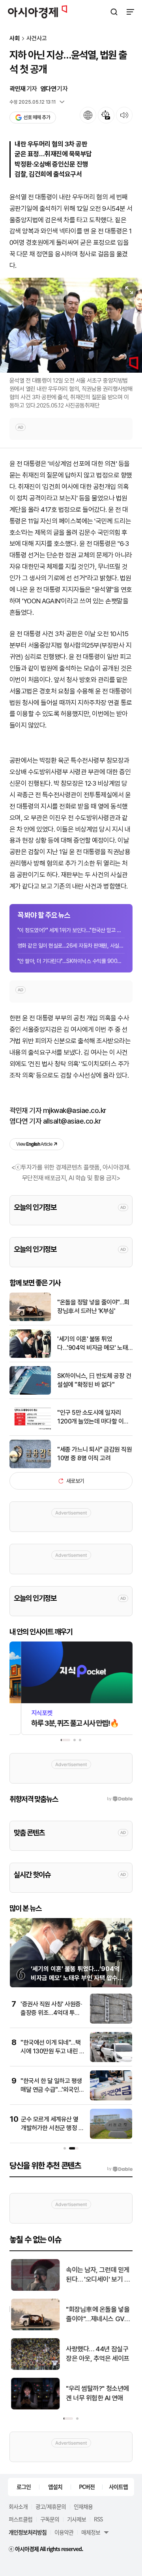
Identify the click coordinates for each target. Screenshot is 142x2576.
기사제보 (77, 2519)
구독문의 (50, 2519)
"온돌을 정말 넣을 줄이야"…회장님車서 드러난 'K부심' (93, 1307)
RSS (98, 2519)
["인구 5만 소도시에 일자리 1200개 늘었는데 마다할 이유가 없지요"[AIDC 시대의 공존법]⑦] (30, 1430)
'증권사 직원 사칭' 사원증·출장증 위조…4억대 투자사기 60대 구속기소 (51, 2013)
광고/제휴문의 (51, 2506)
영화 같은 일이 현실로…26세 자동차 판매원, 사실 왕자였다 (71, 946)
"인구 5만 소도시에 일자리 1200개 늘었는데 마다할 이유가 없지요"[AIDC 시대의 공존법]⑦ (93, 1418)
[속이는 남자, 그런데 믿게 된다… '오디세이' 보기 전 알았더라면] (34, 2289)
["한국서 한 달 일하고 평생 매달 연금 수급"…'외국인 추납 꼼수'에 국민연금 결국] (111, 2099)
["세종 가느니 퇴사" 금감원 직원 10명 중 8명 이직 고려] (30, 1466)
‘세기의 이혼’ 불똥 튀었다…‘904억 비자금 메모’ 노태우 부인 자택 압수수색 (77, 1978)
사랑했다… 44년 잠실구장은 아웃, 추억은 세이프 (96, 2354)
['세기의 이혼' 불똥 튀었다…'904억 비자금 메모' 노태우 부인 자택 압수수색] (30, 1356)
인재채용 (83, 2506)
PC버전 (87, 2487)
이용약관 (64, 2532)
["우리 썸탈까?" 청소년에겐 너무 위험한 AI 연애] (34, 2408)
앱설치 (55, 2487)
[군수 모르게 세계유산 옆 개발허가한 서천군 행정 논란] (111, 2137)
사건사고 (37, 39)
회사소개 (18, 2506)
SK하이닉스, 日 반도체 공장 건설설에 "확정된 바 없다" (94, 1380)
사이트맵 (118, 2487)
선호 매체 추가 (37, 117)
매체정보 (91, 2532)
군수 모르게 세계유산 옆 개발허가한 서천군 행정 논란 (52, 2128)
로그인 (24, 2487)
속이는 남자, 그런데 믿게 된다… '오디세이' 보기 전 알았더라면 (97, 2275)
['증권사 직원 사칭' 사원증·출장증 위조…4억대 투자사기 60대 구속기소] (111, 2022)
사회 (15, 39)
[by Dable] (120, 2169)
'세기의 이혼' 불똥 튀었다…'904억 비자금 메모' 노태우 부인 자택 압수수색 (92, 1344)
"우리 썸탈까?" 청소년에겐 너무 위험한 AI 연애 (96, 2393)
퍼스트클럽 (21, 2519)
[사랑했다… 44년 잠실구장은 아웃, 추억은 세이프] (34, 2368)
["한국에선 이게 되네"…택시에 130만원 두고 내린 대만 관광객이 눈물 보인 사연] (111, 2060)
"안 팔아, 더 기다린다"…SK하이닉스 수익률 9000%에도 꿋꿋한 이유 (71, 961)
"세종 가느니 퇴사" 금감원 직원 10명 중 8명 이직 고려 (94, 1454)
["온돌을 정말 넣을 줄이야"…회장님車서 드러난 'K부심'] (30, 1319)
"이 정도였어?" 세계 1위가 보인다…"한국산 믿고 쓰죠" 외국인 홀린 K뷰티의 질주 (71, 930)
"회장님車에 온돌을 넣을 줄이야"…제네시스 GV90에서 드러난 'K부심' (98, 2315)
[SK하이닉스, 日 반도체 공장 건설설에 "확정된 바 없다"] (30, 1393)
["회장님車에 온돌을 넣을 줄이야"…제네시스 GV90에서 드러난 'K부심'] (34, 2329)
